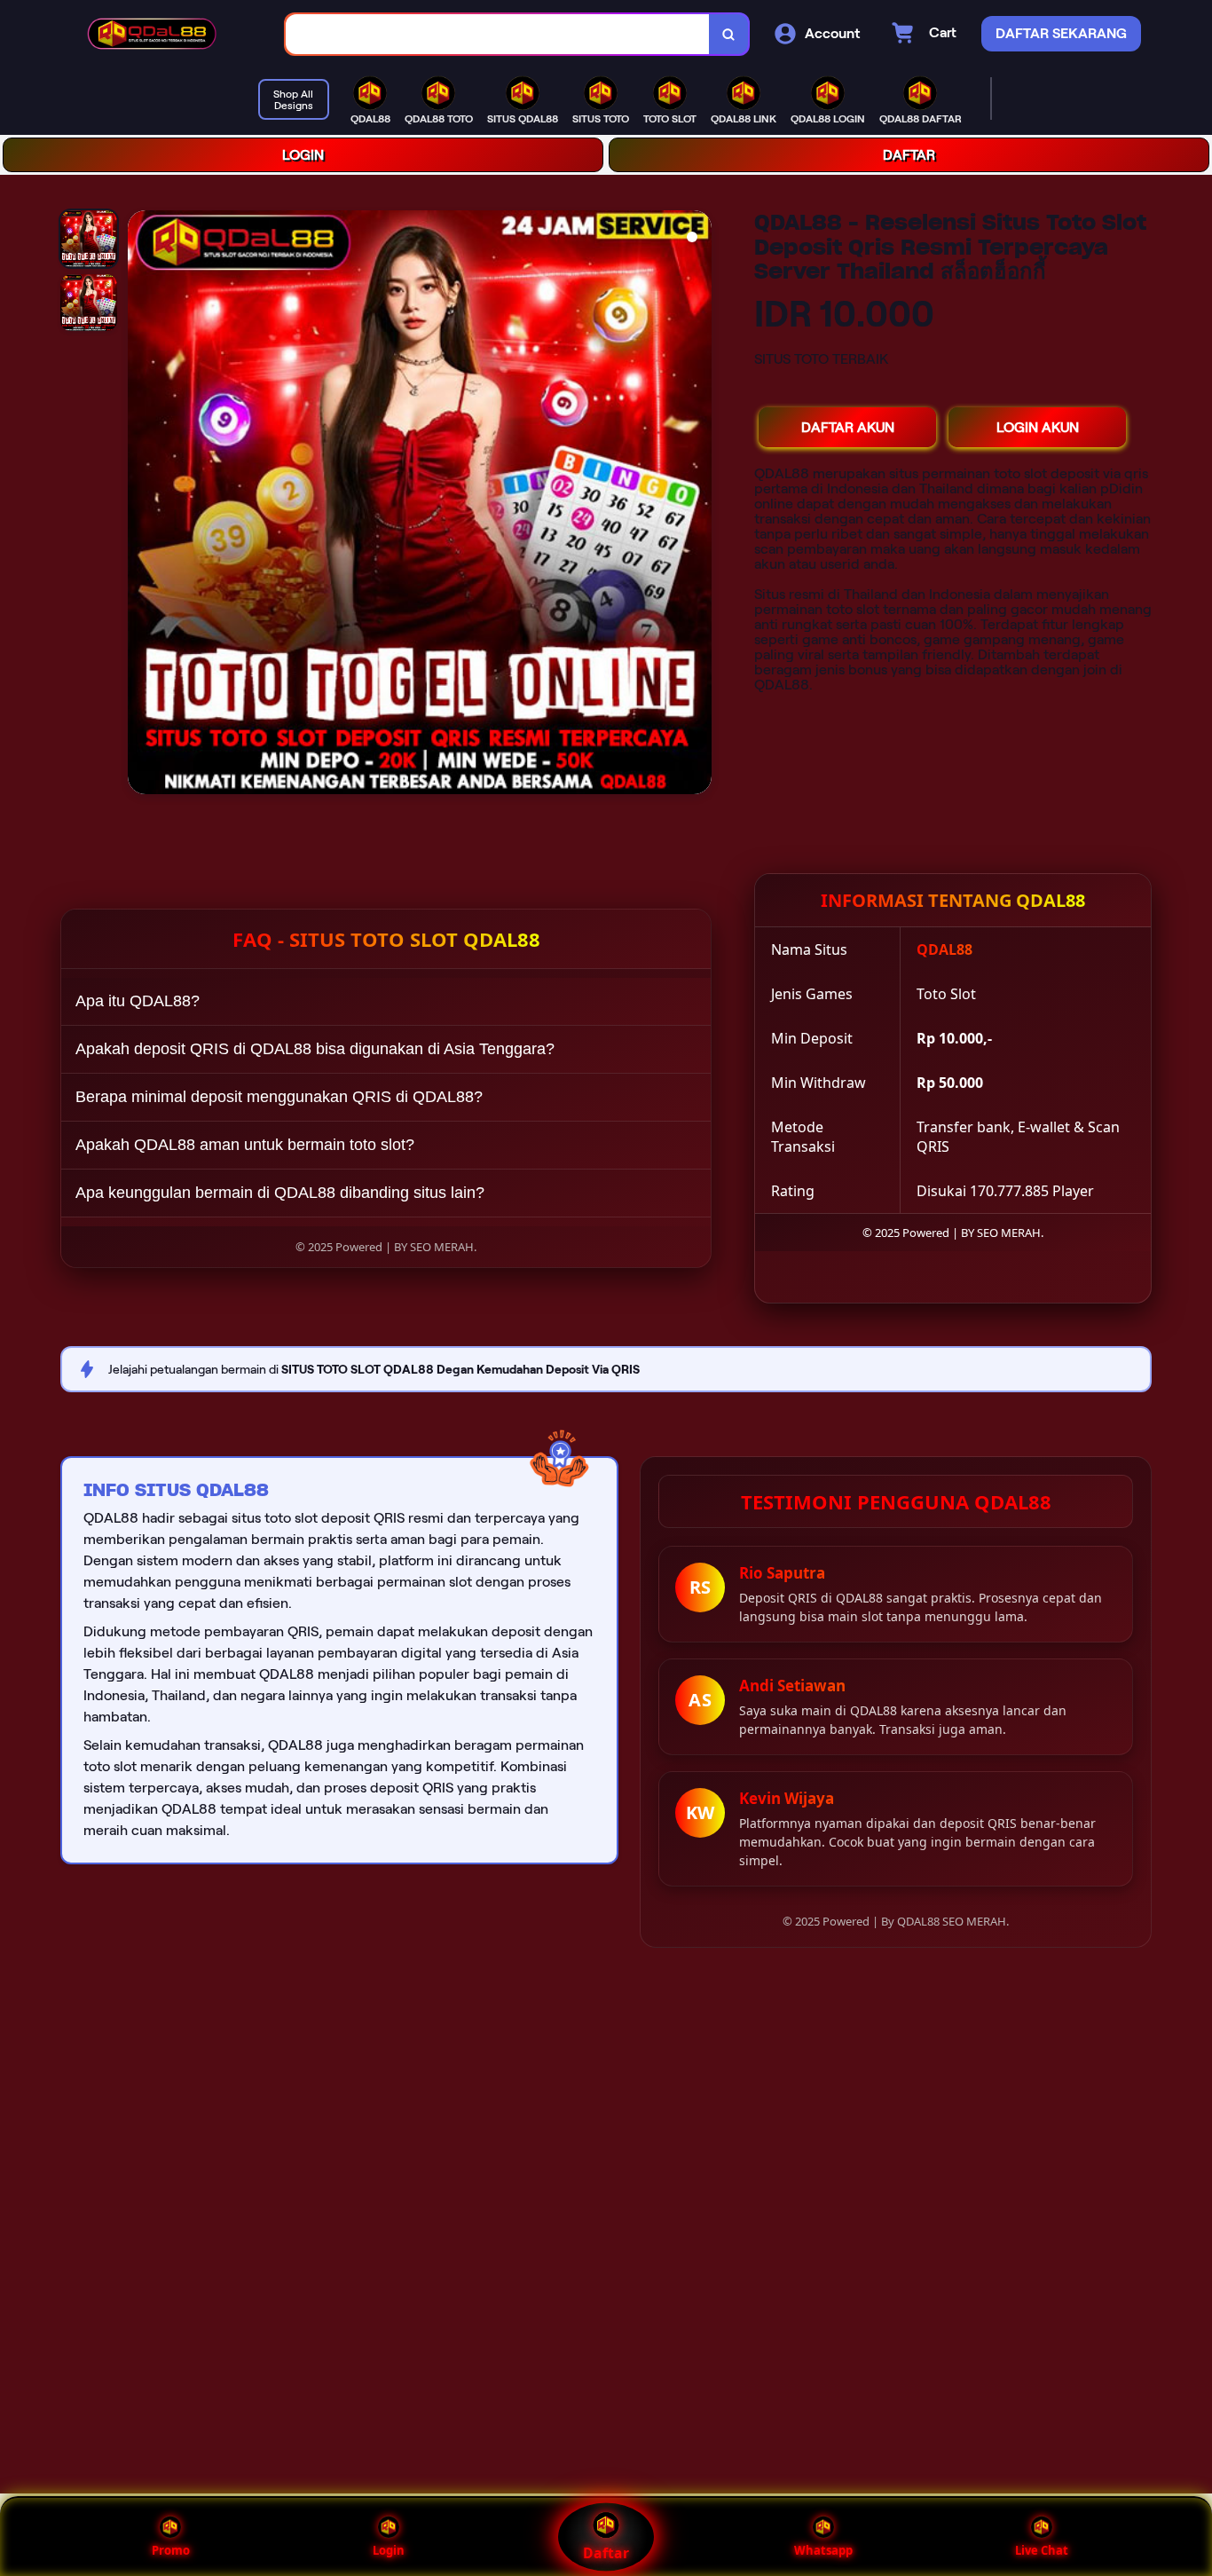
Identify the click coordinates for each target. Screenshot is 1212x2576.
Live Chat (1042, 2550)
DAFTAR (909, 155)
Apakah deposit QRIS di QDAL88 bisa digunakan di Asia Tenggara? (315, 1049)
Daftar (606, 2553)
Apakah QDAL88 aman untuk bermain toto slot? (245, 1145)
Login (389, 2550)
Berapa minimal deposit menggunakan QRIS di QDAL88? (279, 1097)
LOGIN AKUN (1038, 427)
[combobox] (498, 34)
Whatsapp (823, 2550)
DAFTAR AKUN (848, 427)
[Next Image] (697, 505)
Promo (171, 2550)
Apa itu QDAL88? (138, 1001)
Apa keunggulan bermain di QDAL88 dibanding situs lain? (280, 1193)
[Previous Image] (142, 505)
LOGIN (303, 155)
